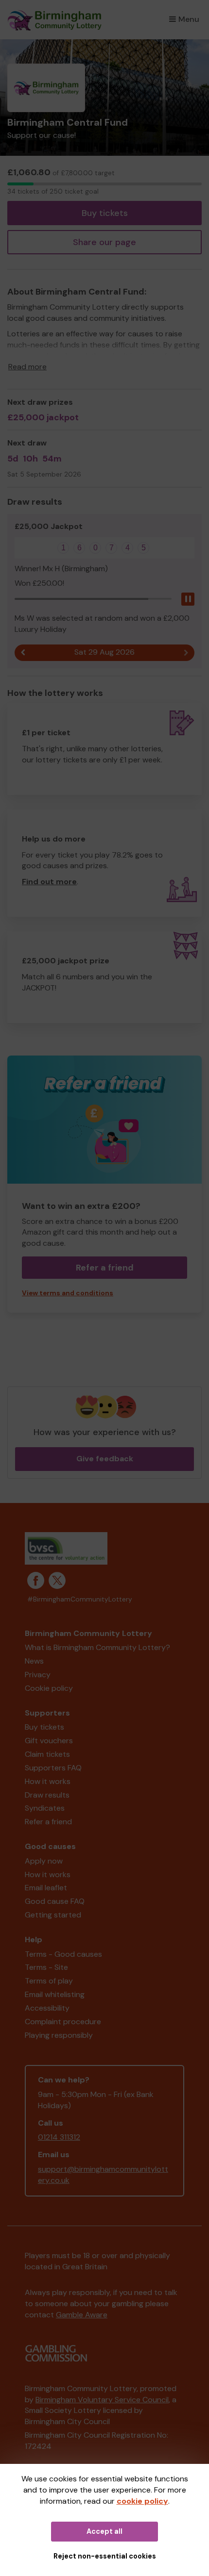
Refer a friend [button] (105, 1268)
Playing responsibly (59, 2035)
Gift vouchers (49, 1741)
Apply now (44, 1861)
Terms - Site (46, 1967)
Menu (189, 19)
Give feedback (105, 1459)
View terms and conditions (68, 1293)
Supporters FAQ (53, 1768)
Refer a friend (48, 1822)
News (34, 1661)
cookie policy (142, 2501)
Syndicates (45, 1808)
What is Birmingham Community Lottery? (97, 1647)
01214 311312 (59, 2137)
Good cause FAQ (55, 1901)
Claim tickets (47, 1754)
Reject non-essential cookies (105, 2556)
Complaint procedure (63, 2022)
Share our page (104, 242)
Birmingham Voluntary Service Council (102, 2400)
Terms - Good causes (63, 1954)
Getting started (53, 1915)
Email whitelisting (55, 1994)
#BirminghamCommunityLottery (80, 1599)
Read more (27, 367)
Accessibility (47, 2008)
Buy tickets (105, 213)
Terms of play (49, 1981)
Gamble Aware (82, 2315)
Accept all (104, 2531)
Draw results (47, 1795)
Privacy (38, 1675)
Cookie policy (49, 1688)
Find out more (49, 882)
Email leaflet (46, 1888)
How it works (48, 1781)
